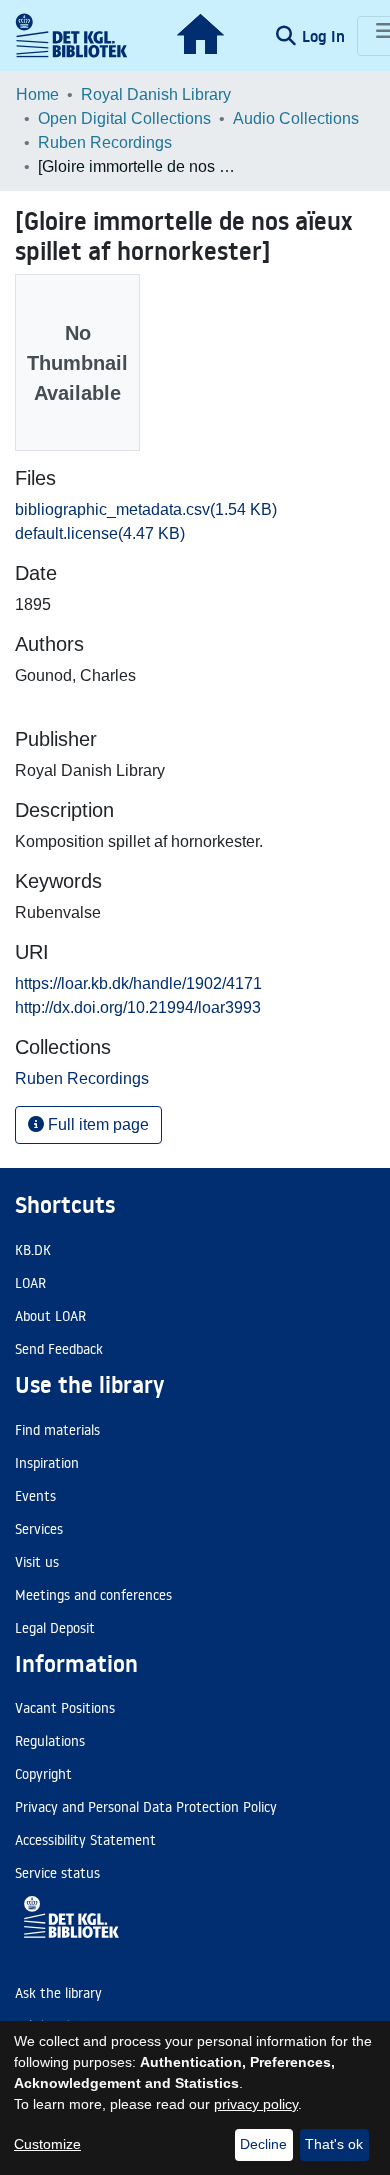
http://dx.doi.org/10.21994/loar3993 (138, 1007)
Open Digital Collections (124, 118)
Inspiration (47, 1463)
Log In (325, 36)
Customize (47, 2144)
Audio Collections (296, 118)
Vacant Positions (65, 1708)
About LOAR (50, 1316)
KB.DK (33, 1250)
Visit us (37, 1562)
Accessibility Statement (85, 1840)
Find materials (57, 1430)
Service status (57, 1873)
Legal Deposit (55, 1628)
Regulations (50, 1741)
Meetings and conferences (93, 1595)
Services (39, 1529)
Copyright (43, 1774)
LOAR (30, 1283)
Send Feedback (59, 1349)
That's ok (334, 2144)
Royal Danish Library (156, 94)
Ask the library (58, 1993)
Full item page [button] (96, 1124)
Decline (263, 2144)
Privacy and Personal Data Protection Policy (146, 1807)
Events (35, 1496)
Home (37, 94)
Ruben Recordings (105, 142)
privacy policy (256, 2104)
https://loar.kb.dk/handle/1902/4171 (138, 983)
